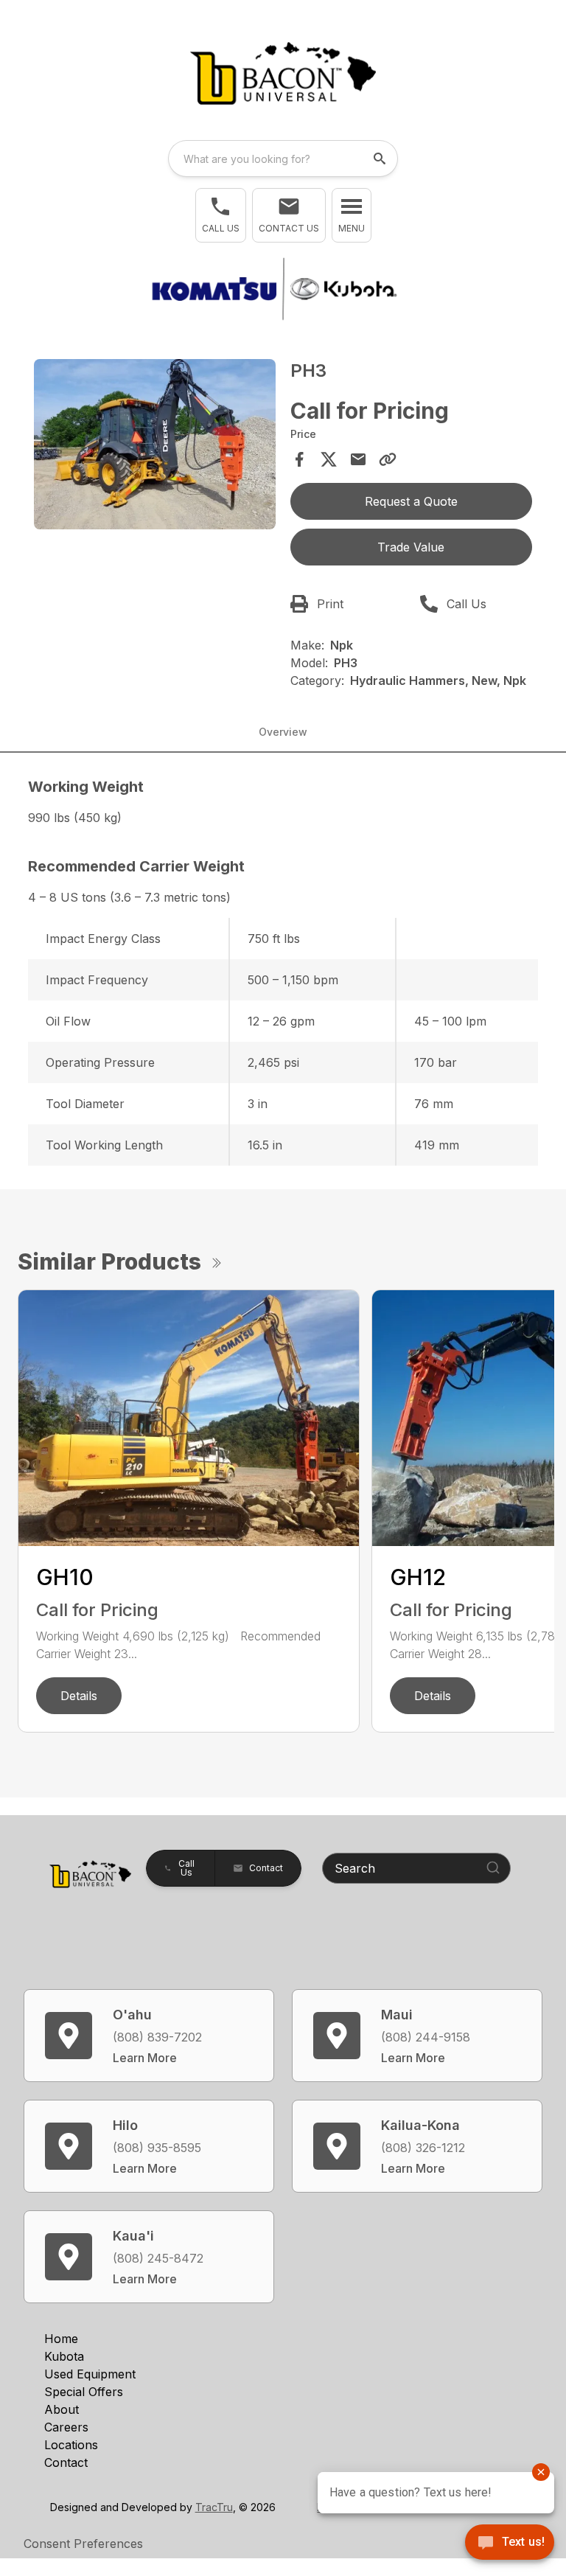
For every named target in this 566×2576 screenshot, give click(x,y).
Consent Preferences (83, 2544)
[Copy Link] (388, 459)
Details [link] (79, 1696)
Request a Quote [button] (411, 501)
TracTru (214, 2507)
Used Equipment (90, 2374)
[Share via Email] (358, 459)
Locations (71, 2445)
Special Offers (84, 2392)
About (62, 2409)
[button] (221, 215)
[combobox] (283, 159)
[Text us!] (510, 2544)
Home (61, 2339)
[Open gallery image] (155, 444)
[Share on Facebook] (299, 459)
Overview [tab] (283, 732)
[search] (381, 159)
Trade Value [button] (411, 547)
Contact (66, 2462)
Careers (66, 2427)
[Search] (493, 1867)
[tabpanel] (155, 446)
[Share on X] (329, 459)
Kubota (64, 2356)
